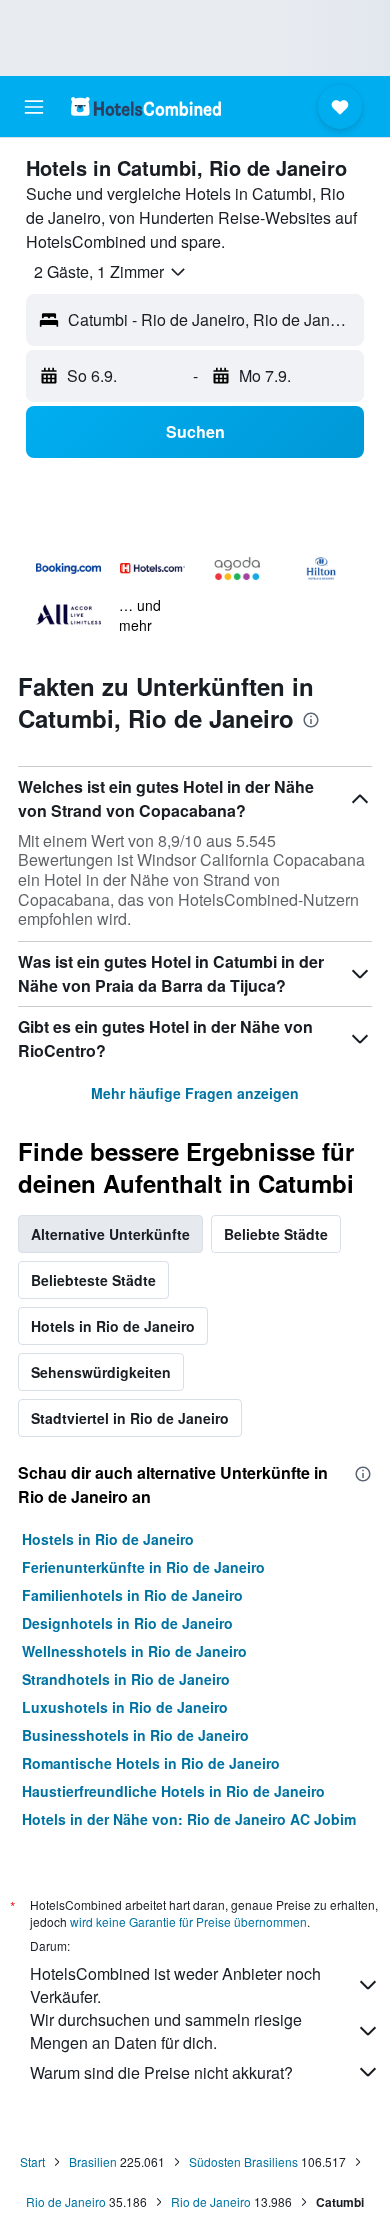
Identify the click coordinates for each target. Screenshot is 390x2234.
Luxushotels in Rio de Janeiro (125, 1707)
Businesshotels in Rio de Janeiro (135, 1735)
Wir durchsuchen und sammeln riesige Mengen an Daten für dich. (166, 2031)
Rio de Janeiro (66, 2201)
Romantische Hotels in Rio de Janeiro (151, 1763)
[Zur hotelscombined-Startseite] (146, 106)
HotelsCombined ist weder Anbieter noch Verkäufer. (175, 1985)
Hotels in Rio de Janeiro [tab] (113, 1326)
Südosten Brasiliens (243, 2161)
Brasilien (93, 2161)
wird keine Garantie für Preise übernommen (188, 1921)
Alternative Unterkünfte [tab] (110, 1234)
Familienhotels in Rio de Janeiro (132, 1595)
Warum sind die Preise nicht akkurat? (161, 2072)
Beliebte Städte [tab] (276, 1234)
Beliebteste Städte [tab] (93, 1280)
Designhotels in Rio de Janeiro (127, 1623)
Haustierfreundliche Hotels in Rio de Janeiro (173, 1791)
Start (32, 2161)
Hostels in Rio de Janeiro (108, 1539)
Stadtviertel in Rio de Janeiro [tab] (130, 1418)
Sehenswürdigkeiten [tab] (101, 1372)
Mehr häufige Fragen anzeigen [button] (195, 1093)
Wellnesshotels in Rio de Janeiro (134, 1651)
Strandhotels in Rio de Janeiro (126, 1679)
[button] (34, 107)
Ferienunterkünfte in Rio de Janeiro (143, 1567)
